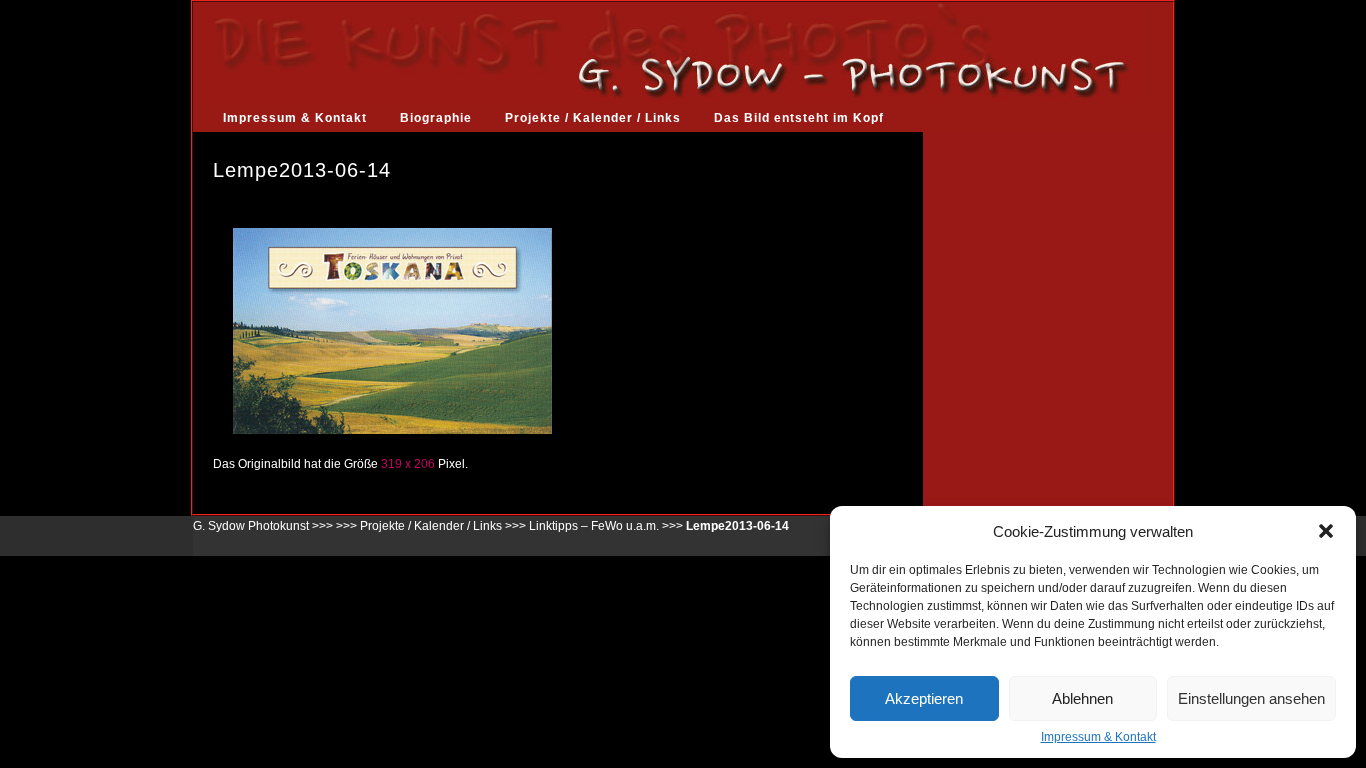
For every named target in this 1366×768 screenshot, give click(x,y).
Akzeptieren (924, 698)
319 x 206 (408, 464)
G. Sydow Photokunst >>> (263, 526)
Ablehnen (1082, 698)
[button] (1326, 531)
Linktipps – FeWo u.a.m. (594, 526)
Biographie (436, 118)
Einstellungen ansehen (1251, 698)
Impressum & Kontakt (1098, 737)
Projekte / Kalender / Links (593, 118)
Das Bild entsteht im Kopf (799, 118)
